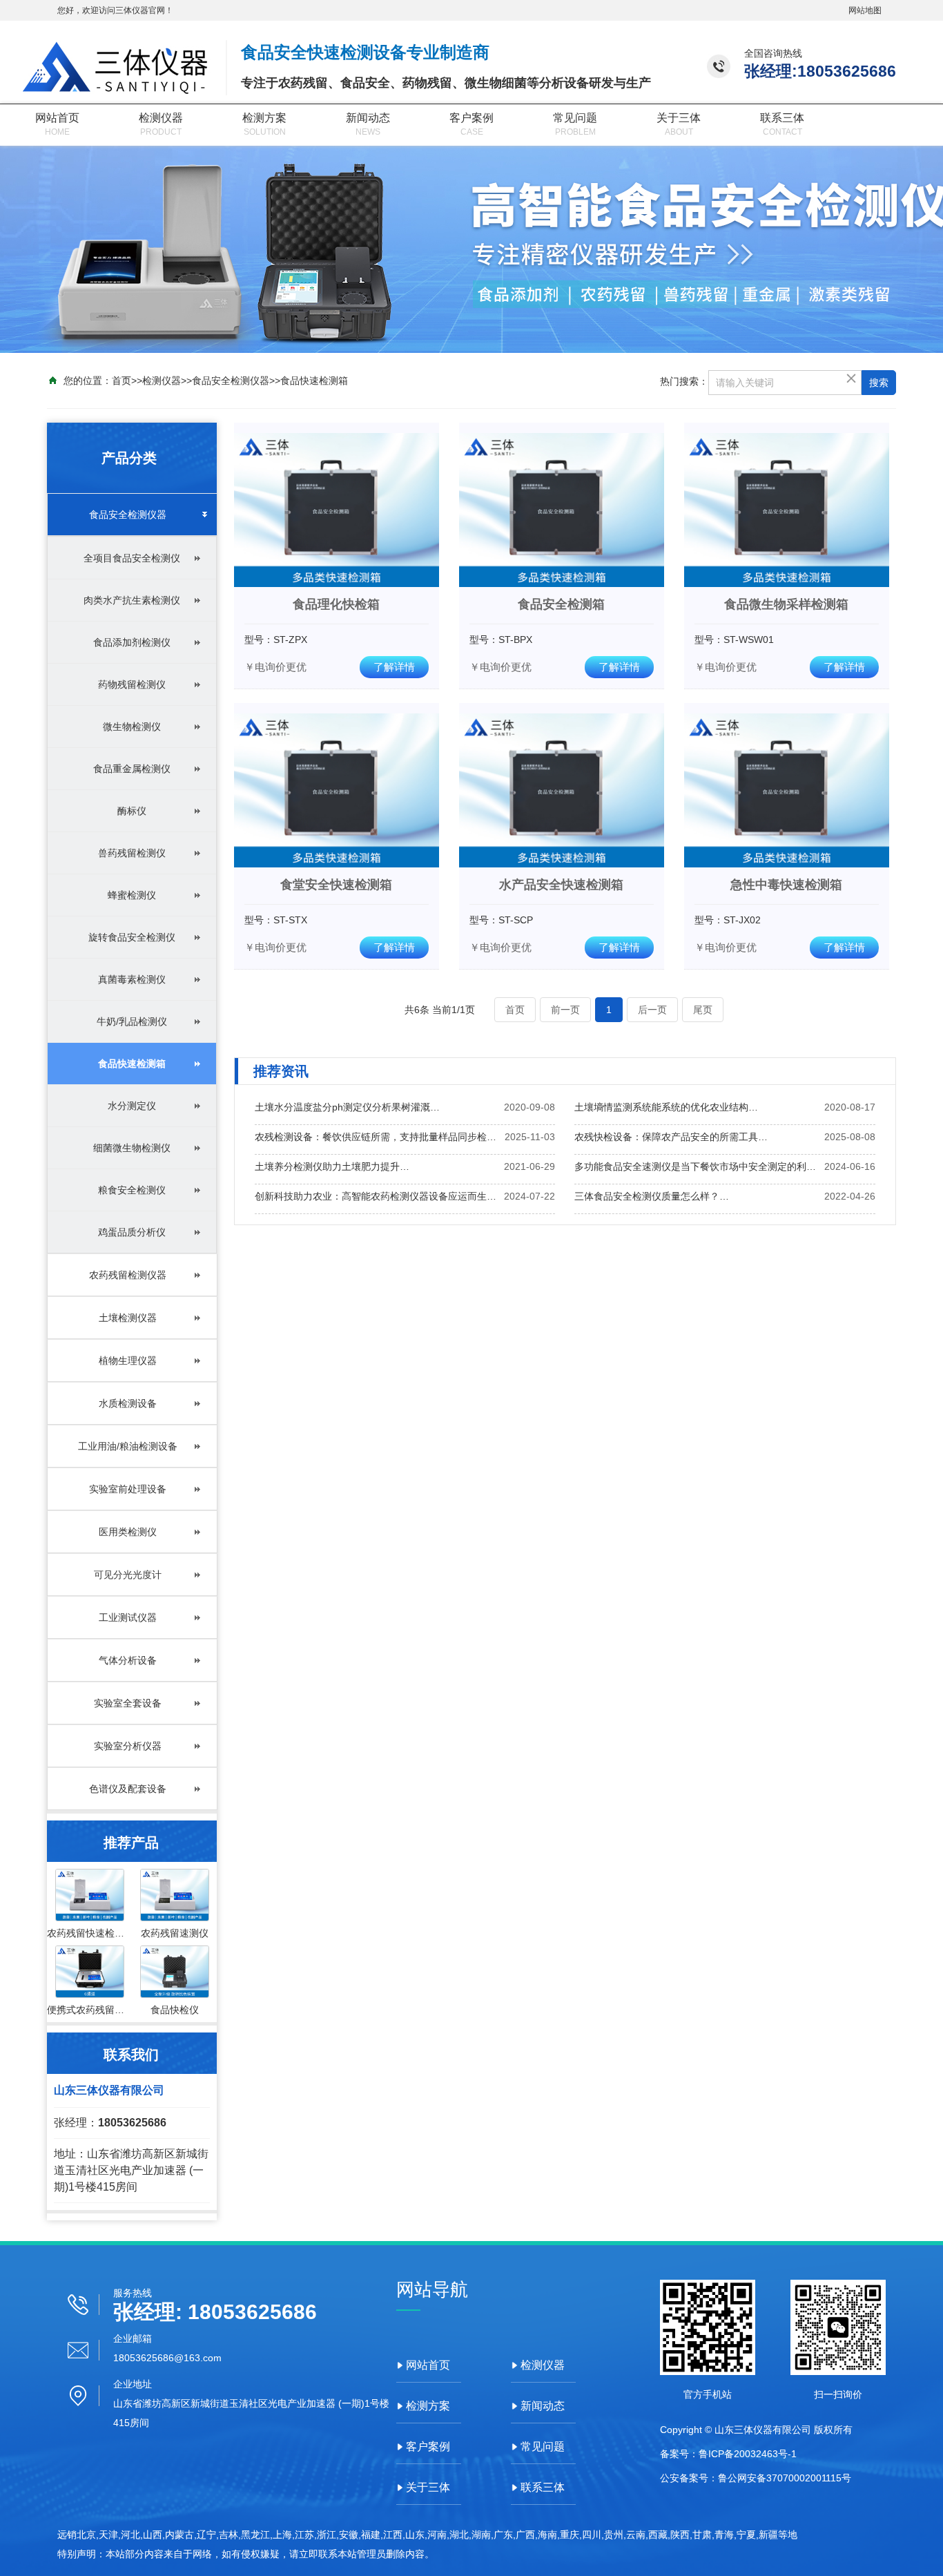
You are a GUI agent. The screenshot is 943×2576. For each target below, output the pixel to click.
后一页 (652, 1010)
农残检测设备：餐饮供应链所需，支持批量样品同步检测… (380, 1137)
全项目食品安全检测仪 (132, 558)
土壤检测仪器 (128, 1318)
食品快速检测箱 (314, 381)
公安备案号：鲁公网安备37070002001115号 (756, 2478)
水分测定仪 (132, 1106)
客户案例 (471, 118)
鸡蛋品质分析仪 (132, 1232)
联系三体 (782, 118)
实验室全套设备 (128, 1703)
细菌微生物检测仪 (132, 1148)
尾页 (703, 1010)
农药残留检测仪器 (128, 1275)
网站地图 (865, 10)
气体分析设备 (128, 1660)
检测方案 (264, 118)
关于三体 (679, 118)
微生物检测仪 (132, 727)
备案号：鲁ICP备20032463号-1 (728, 2454)
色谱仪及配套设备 (128, 1789)
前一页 (565, 1010)
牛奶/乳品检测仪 (132, 1021)
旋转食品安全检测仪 (132, 937)
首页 (121, 381)
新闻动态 (368, 118)
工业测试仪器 (128, 1617)
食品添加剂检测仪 (132, 642)
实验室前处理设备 (128, 1489)
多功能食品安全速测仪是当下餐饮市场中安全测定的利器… (699, 1166)
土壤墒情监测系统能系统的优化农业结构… (666, 1107)
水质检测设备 (128, 1403)
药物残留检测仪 (132, 684)
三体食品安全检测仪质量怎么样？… (652, 1196)
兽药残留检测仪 (132, 853)
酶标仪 (132, 811)
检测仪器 (161, 118)
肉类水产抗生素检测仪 (132, 600)
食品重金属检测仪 (132, 769)
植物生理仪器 (128, 1361)
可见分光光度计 (128, 1575)
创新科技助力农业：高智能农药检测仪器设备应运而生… (376, 1196)
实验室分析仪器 (128, 1746)
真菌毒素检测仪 (132, 979)
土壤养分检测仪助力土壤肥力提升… (332, 1166)
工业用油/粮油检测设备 (128, 1446)
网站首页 (57, 118)
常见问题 (575, 118)
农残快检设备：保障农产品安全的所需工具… (671, 1137)
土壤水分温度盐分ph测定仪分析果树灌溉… (347, 1107)
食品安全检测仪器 (231, 381)
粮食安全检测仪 (132, 1190)
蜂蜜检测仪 (132, 895)
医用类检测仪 (128, 1532)
